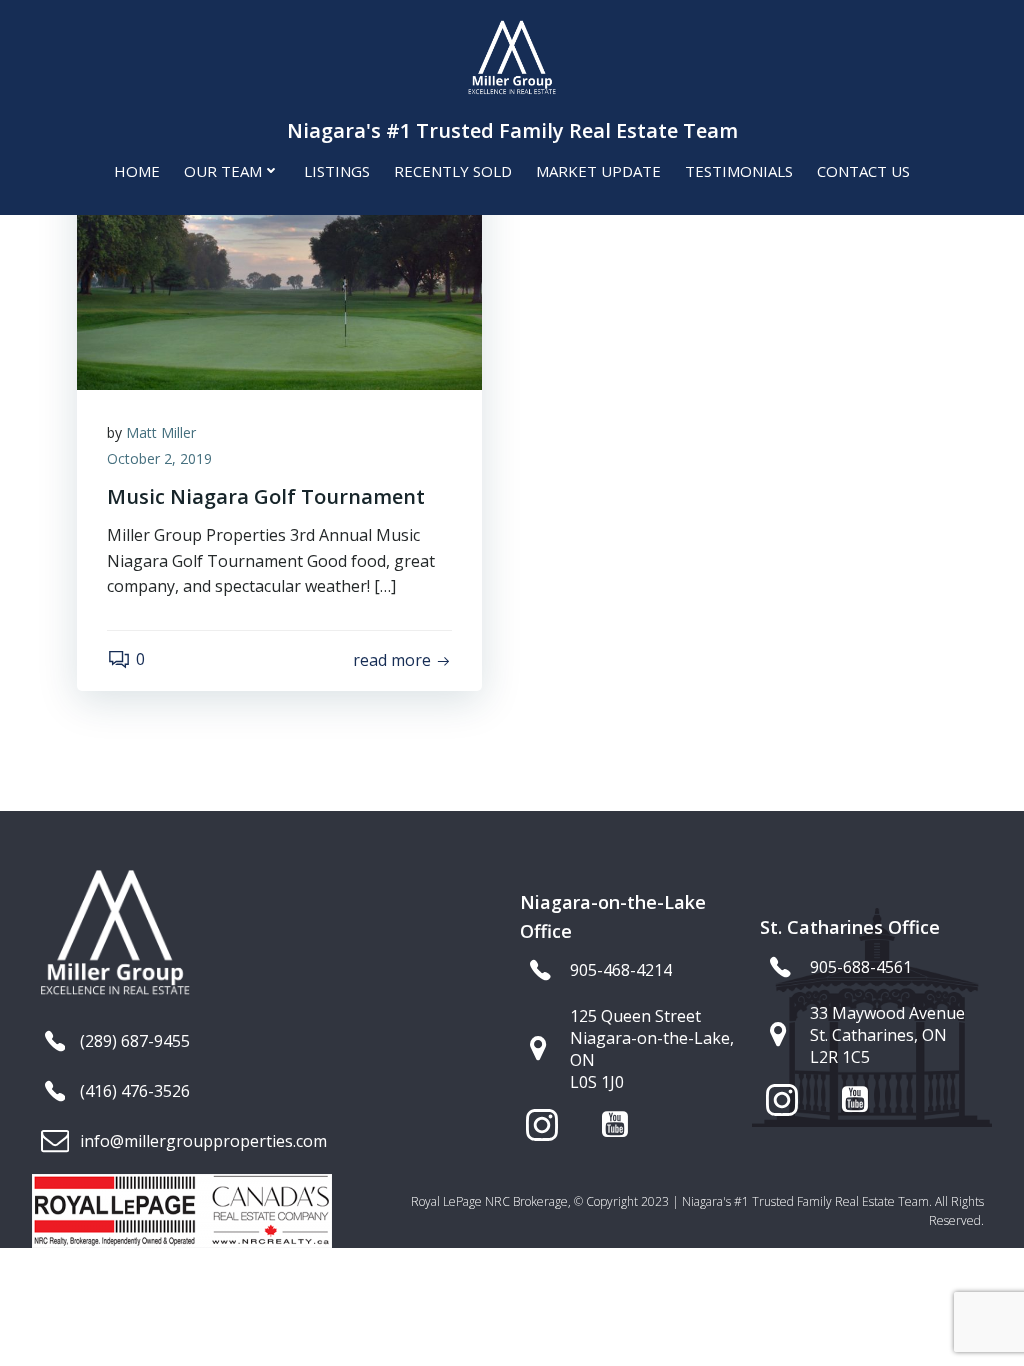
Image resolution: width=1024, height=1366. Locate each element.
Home (137, 171)
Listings (337, 171)
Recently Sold (453, 171)
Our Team (223, 171)
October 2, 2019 (159, 458)
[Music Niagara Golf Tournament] (279, 238)
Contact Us (863, 171)
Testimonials (739, 171)
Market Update (598, 171)
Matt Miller (161, 432)
